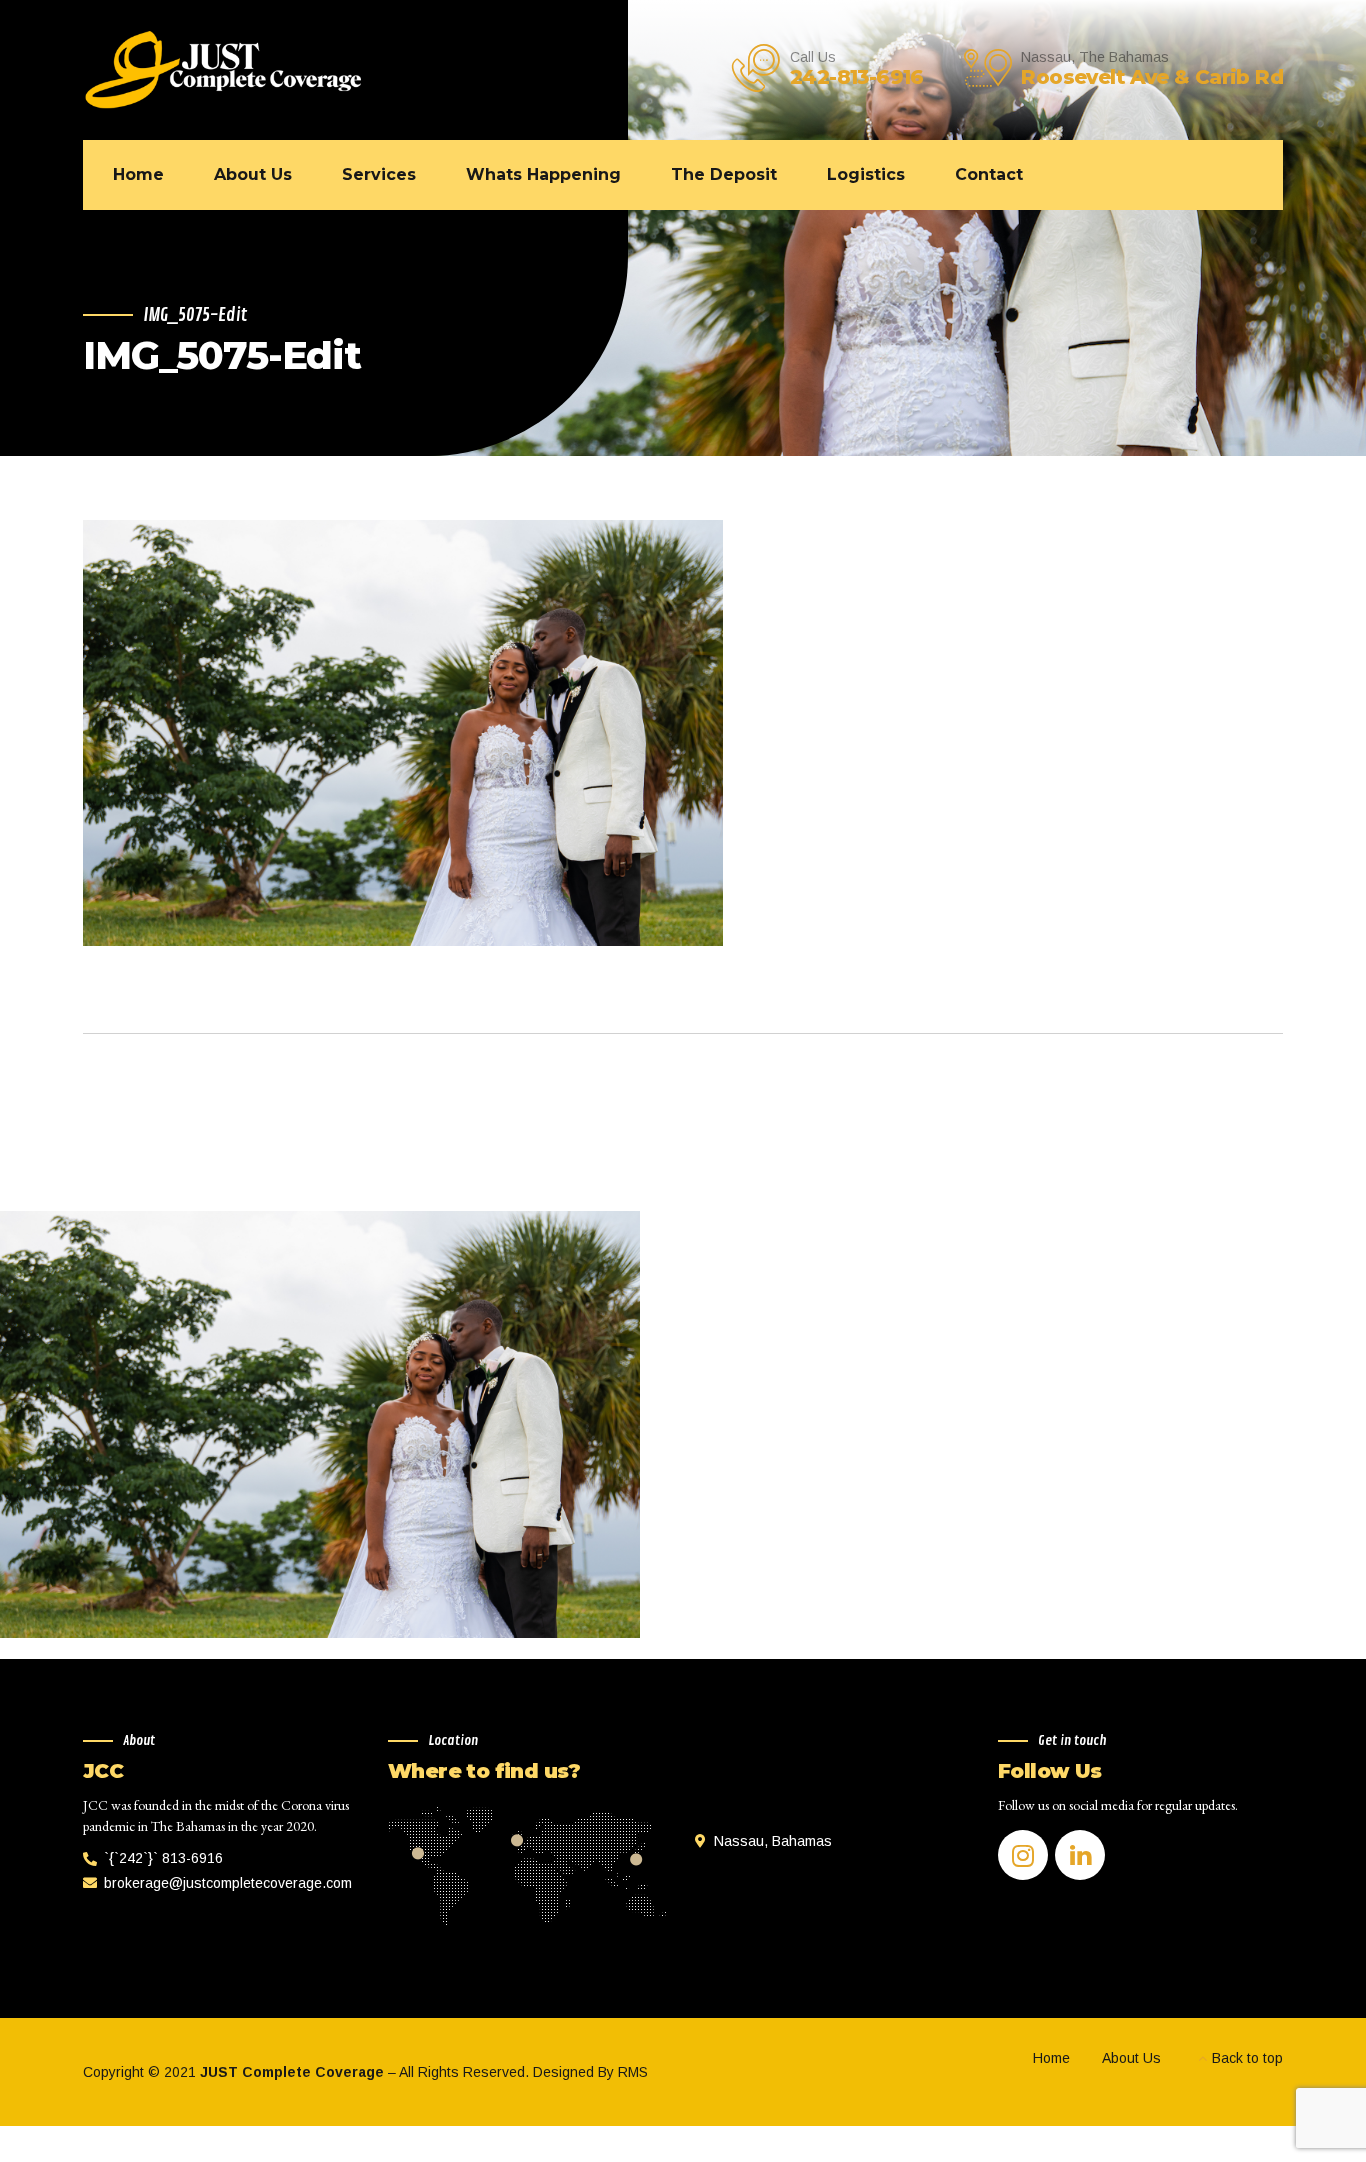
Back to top (1247, 2058)
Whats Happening (543, 174)
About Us (253, 174)
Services (379, 174)
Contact (989, 174)
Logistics (866, 174)
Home (138, 174)
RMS (633, 2072)
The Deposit (724, 174)
